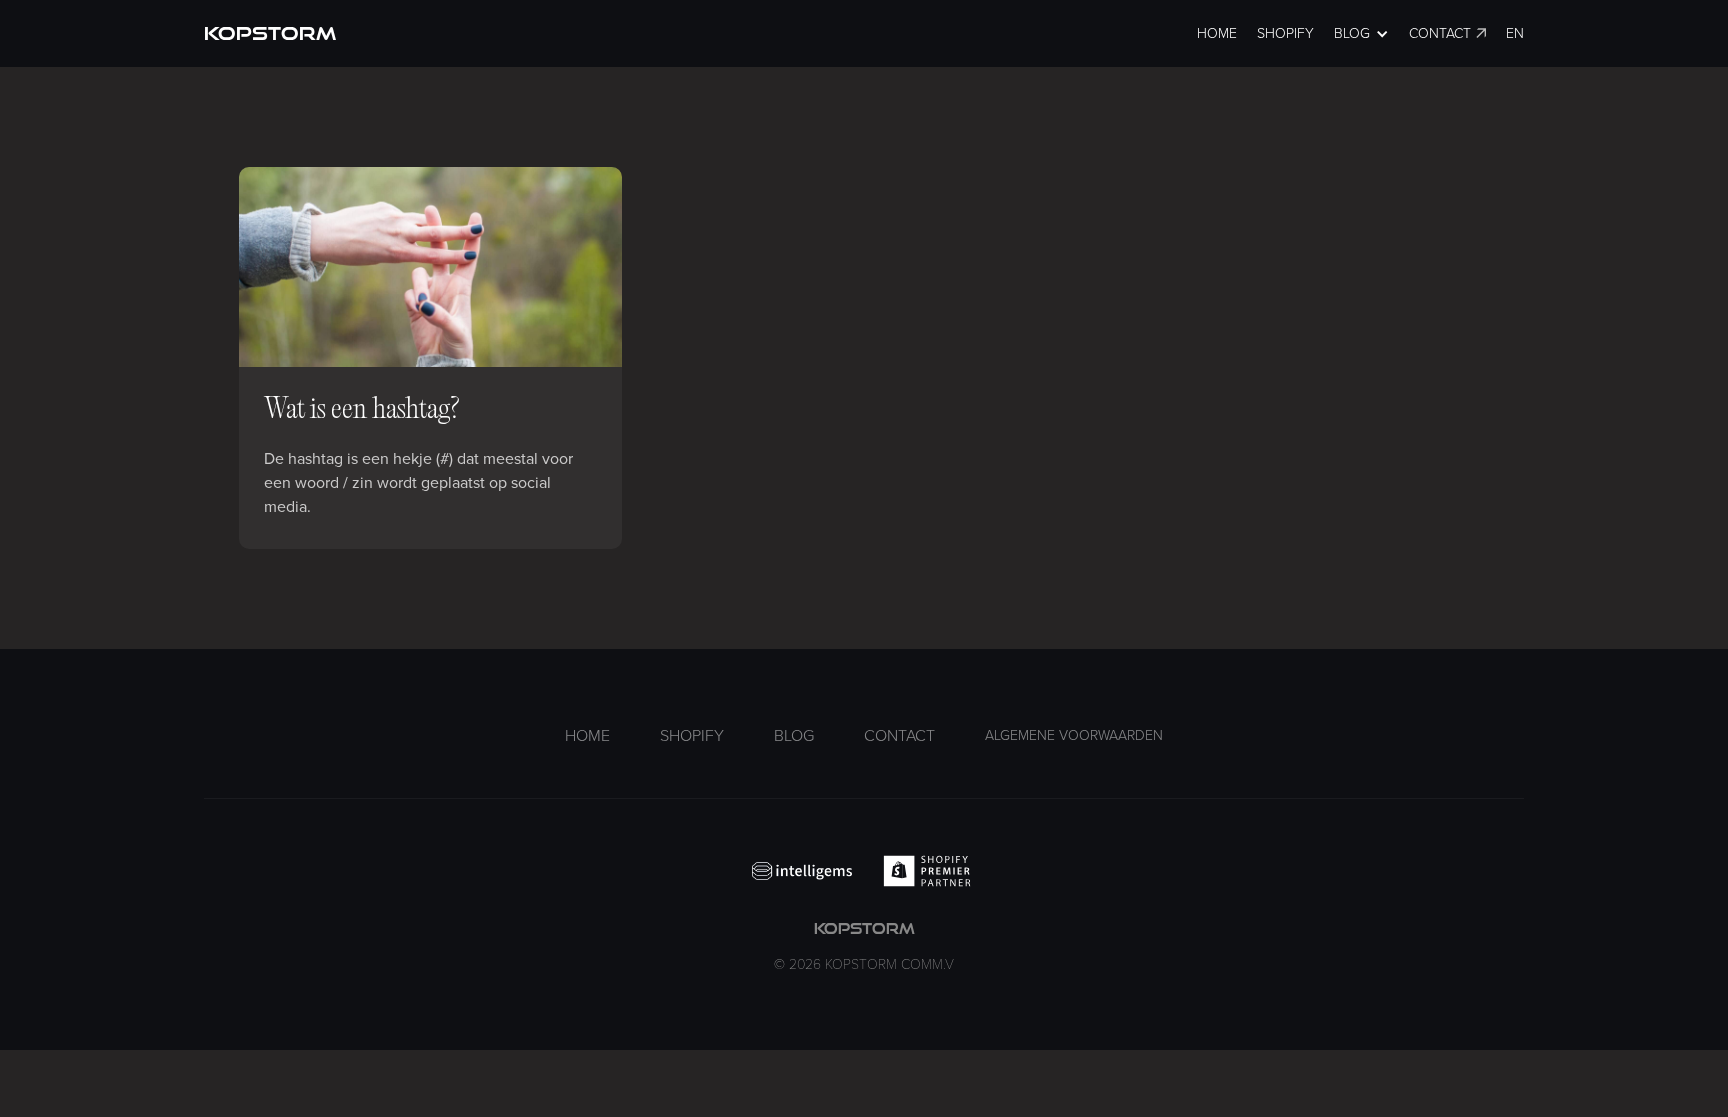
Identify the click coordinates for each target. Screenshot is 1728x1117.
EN (1515, 33)
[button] (1361, 33)
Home (1217, 33)
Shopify (1285, 33)
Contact (1440, 33)
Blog (794, 736)
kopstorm (864, 946)
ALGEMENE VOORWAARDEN (1074, 735)
